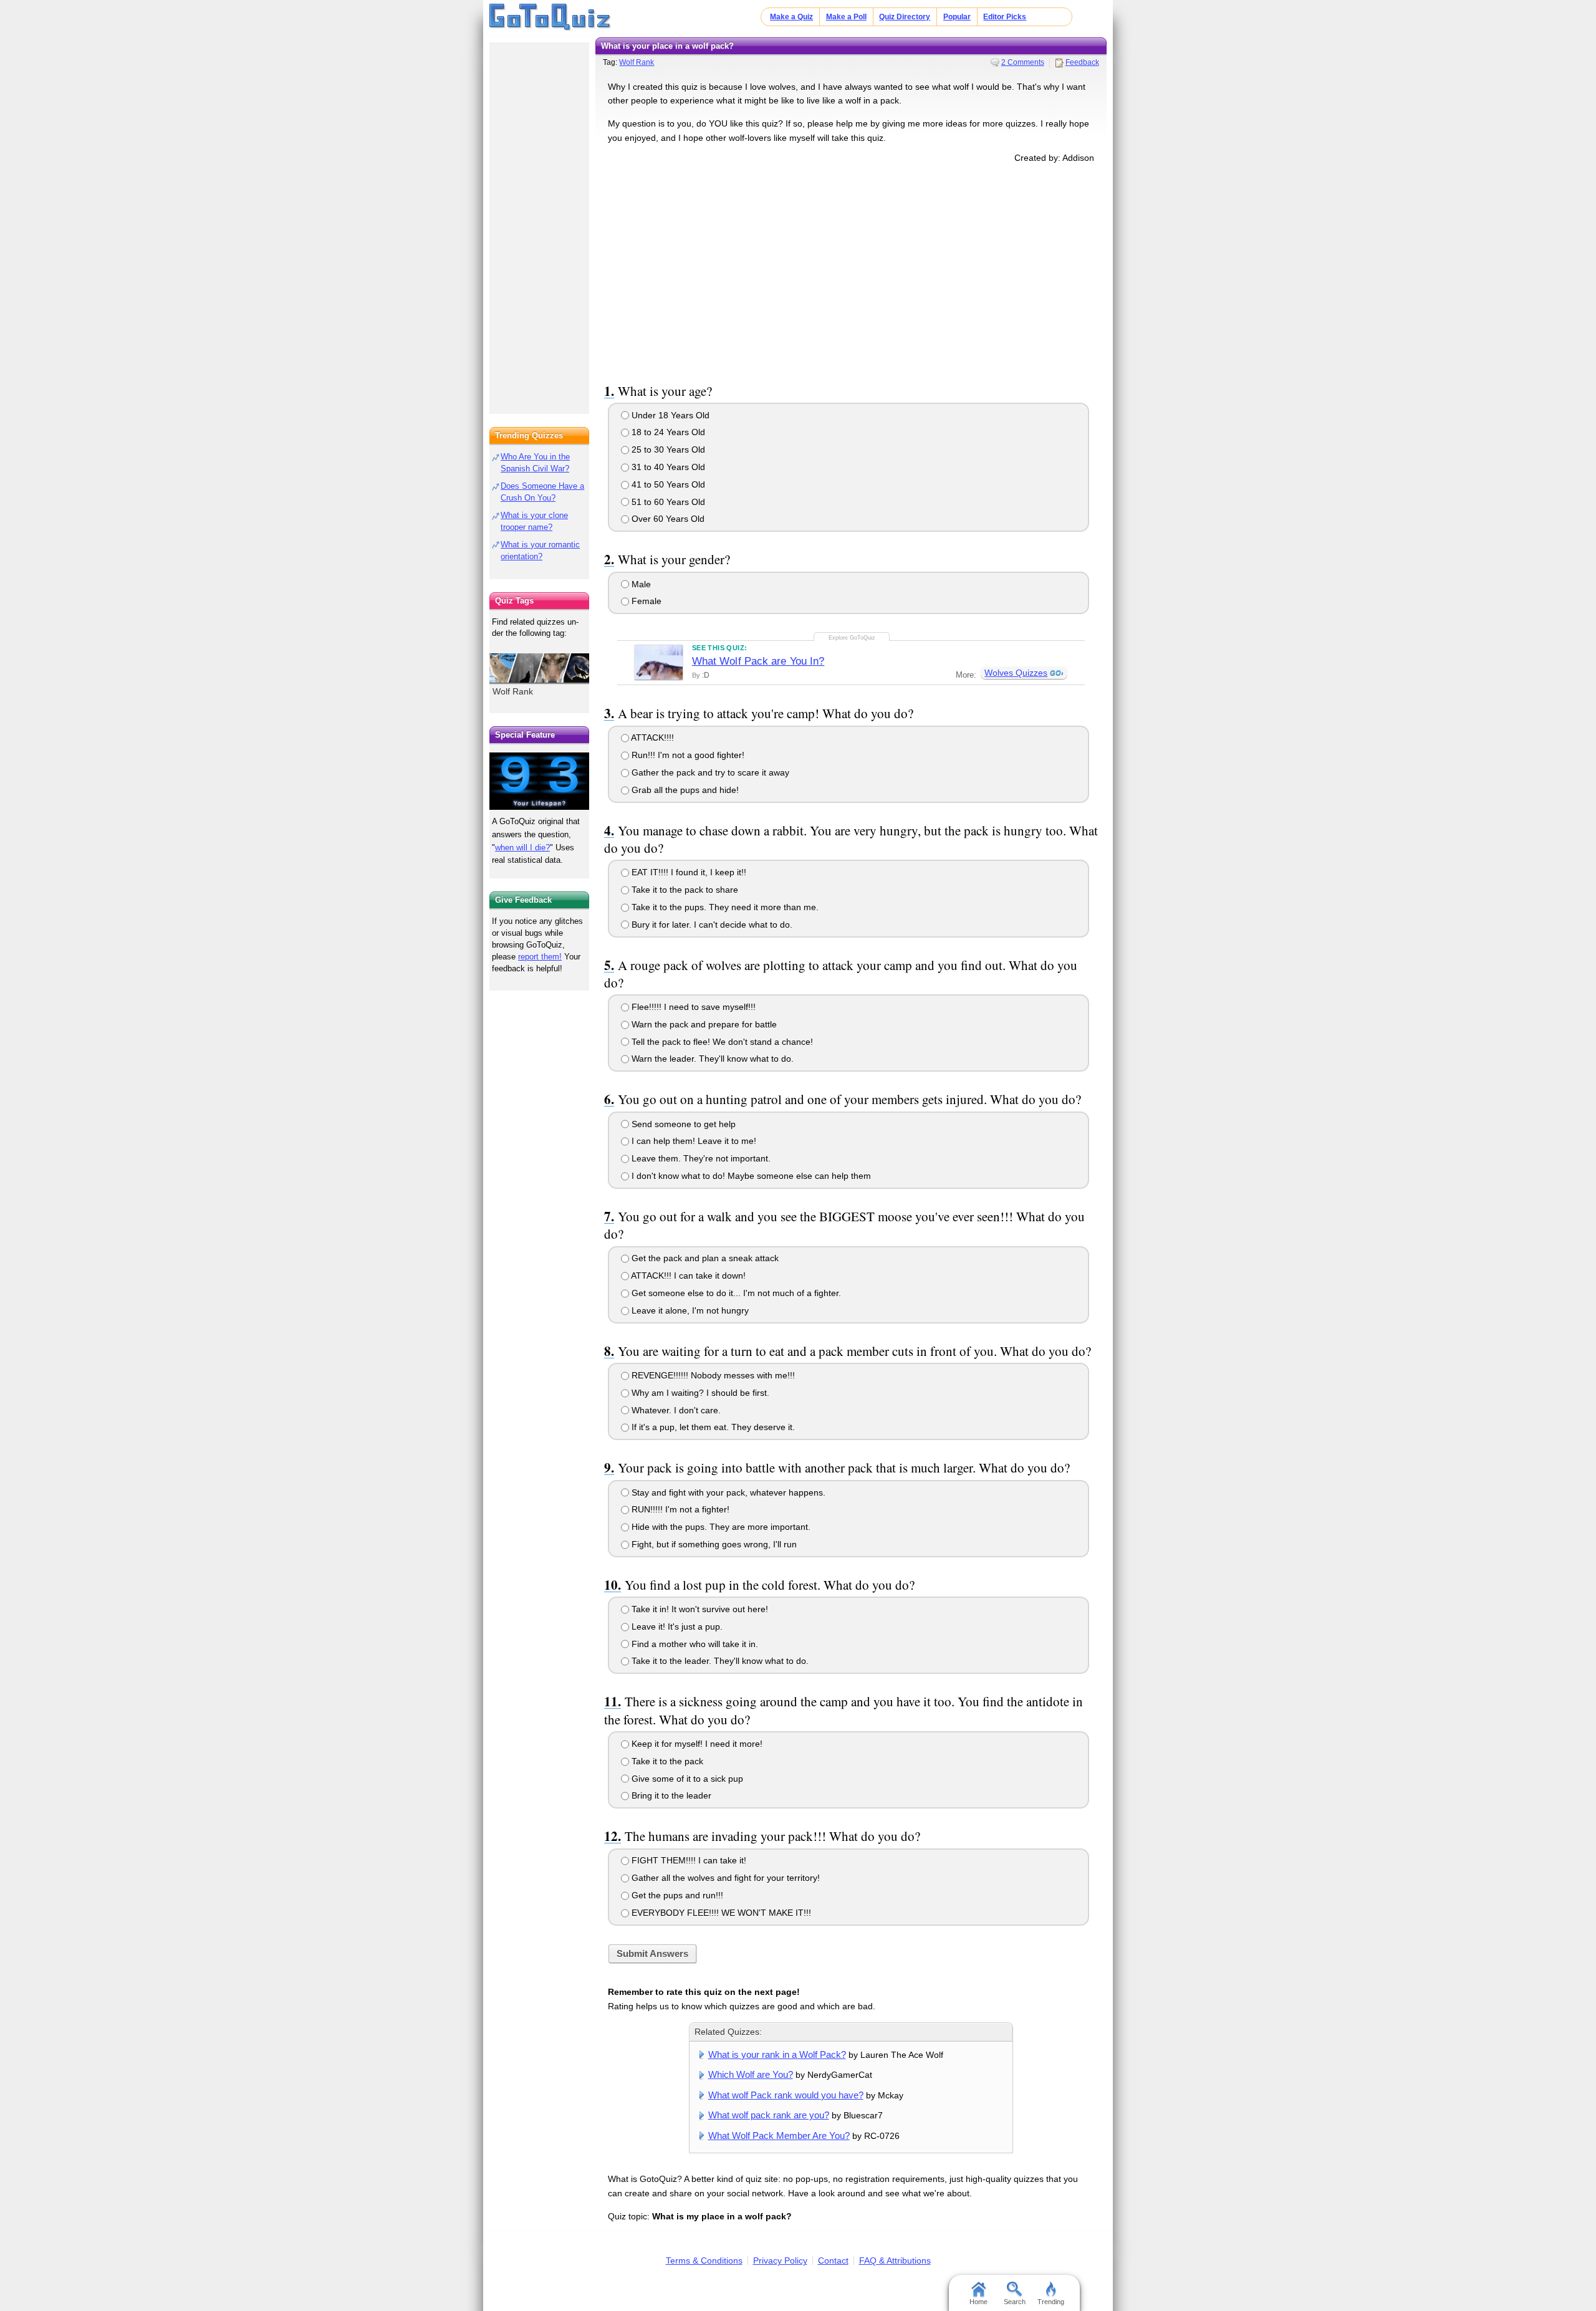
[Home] (550, 17)
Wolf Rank (637, 62)
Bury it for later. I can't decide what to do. (711, 925)
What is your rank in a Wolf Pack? (777, 2054)
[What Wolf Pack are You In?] (659, 662)
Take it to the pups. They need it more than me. (724, 907)
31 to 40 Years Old (667, 467)
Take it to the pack (666, 1761)
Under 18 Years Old (669, 415)
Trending (1051, 2302)
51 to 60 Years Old (667, 502)
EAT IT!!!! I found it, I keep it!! (688, 872)
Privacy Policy (780, 2261)
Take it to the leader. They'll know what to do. (719, 1661)
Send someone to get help (682, 1124)
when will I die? (522, 848)
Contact (833, 2261)
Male (640, 584)
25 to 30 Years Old (667, 449)
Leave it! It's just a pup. (676, 1626)
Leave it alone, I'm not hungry (689, 1310)
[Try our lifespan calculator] (539, 781)
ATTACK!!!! (651, 738)
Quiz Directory (905, 17)
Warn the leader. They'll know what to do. (711, 1059)
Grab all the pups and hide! (684, 790)
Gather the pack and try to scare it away (709, 772)
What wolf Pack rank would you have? (786, 2095)
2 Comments (1023, 62)
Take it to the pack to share (684, 890)
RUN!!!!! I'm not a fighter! (679, 1509)
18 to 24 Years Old (667, 432)
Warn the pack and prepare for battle (703, 1024)
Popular (957, 17)
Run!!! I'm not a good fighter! (687, 755)
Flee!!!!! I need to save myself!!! (692, 1007)
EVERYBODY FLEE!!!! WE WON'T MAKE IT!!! (720, 1913)
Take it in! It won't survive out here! (699, 1609)
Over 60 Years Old (667, 519)
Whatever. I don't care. (675, 1410)
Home (978, 2302)
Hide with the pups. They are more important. (720, 1527)
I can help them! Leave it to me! (693, 1141)
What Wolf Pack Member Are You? (779, 2136)
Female (645, 601)
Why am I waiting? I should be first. (699, 1393)
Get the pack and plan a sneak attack (704, 1258)
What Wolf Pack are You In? (758, 661)
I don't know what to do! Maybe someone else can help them (750, 1176)
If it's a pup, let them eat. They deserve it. (712, 1427)
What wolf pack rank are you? (769, 2115)
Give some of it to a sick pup (686, 1779)
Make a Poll (846, 17)
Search (1015, 2302)
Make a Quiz (791, 17)
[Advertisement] (851, 271)
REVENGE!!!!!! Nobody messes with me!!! (712, 1375)
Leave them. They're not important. (700, 1158)
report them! (540, 957)
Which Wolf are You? (751, 2074)
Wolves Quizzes (1016, 673)
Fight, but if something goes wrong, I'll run (713, 1544)
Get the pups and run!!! (676, 1895)
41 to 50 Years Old (667, 484)
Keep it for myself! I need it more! (696, 1744)
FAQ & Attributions (895, 2261)
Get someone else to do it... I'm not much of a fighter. (735, 1293)
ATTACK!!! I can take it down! (687, 1276)
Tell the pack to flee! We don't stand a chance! (721, 1042)
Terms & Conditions (704, 2261)
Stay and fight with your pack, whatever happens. (727, 1492)
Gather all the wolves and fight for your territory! (724, 1878)
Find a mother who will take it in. (694, 1644)
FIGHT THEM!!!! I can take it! (688, 1860)
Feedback (1082, 62)
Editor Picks (1005, 17)
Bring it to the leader (670, 1795)
